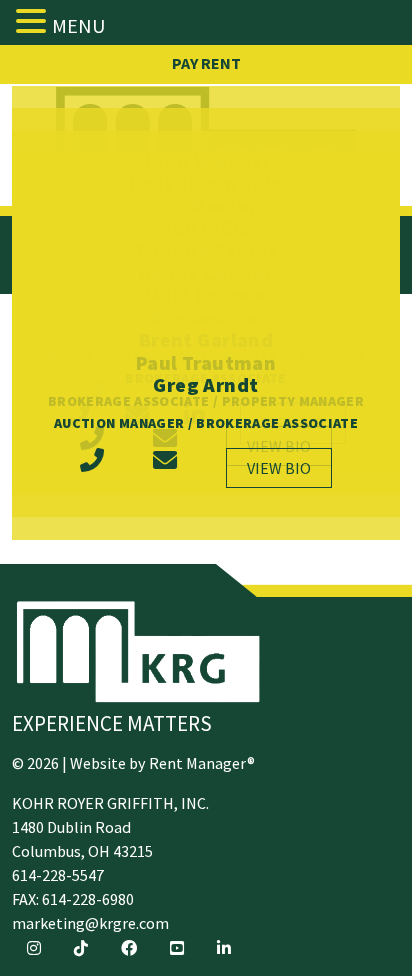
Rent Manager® (202, 763)
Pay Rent (206, 63)
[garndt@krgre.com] (165, 468)
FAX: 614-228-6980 (73, 899)
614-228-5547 (58, 875)
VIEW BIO (279, 468)
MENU (78, 25)
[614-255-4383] (92, 468)
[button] (34, 20)
